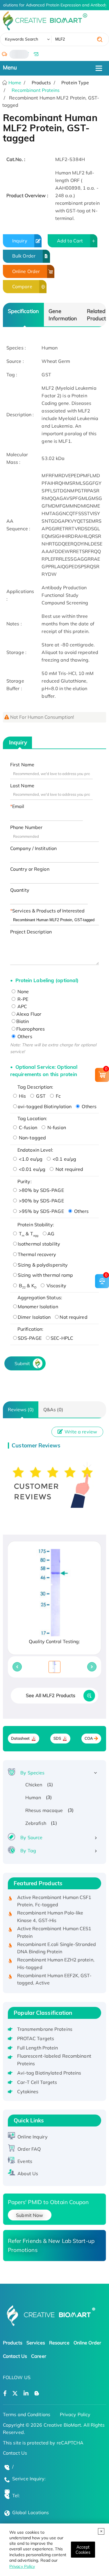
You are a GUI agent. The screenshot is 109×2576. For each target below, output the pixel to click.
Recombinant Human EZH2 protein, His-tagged (56, 1958)
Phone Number (26, 827)
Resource (59, 2343)
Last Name (22, 786)
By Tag (28, 1851)
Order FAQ (29, 2149)
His (22, 1096)
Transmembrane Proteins (45, 2029)
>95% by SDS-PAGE (41, 1211)
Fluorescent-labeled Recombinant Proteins (54, 2060)
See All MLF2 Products (51, 1695)
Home (14, 83)
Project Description (31, 932)
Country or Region (30, 869)
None (23, 991)
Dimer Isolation (34, 1317)
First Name (22, 765)
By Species (32, 1773)
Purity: (25, 1181)
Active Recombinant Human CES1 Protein (54, 1927)
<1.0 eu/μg (30, 1159)
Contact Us (15, 2356)
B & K (27, 1286)
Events (25, 2161)
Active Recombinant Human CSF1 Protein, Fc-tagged (54, 1895)
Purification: (30, 1329)
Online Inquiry (32, 2137)
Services (36, 2343)
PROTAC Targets (36, 2038)
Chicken (34, 1785)
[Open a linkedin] (26, 2394)
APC (22, 1006)
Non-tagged (32, 1138)
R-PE (22, 999)
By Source (31, 1837)
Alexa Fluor (29, 1014)
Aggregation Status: (40, 1297)
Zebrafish (36, 1823)
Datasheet (20, 1738)
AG (51, 1234)
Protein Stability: (36, 1225)
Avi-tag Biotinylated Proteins (49, 2073)
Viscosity (56, 1286)
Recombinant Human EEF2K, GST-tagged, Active (54, 1973)
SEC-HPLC (62, 1338)
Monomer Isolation (38, 1307)
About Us (28, 2173)
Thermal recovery (37, 1254)
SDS (57, 1738)
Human (33, 1797)
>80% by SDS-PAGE (41, 1190)
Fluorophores (31, 1029)
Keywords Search (22, 39)
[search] (100, 39)
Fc (58, 1096)
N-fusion (56, 1127)
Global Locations (31, 2512)
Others (24, 1036)
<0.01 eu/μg (32, 1169)
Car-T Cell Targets (37, 2082)
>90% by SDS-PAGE (41, 1201)
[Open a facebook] (5, 2394)
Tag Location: (32, 1118)
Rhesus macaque (44, 1810)
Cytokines (28, 2091)
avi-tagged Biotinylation (45, 1106)
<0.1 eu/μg (64, 1159)
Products (13, 2343)
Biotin (23, 1021)
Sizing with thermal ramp (45, 1275)
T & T (28, 1234)
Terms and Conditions (27, 2414)
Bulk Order (24, 256)
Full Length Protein (38, 2048)
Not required (69, 1169)
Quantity (20, 890)
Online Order (26, 271)
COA (89, 1738)
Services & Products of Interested (48, 911)
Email (18, 806)
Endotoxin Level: (35, 1150)
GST (40, 1096)
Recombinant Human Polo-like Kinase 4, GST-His (50, 1911)
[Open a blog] (37, 2394)
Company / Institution (33, 848)
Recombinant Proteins (36, 90)
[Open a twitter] (15, 2394)
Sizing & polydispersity (43, 1265)
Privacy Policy (22, 2566)
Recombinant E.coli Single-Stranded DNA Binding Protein (57, 1942)
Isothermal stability (39, 1244)
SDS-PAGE (30, 1338)
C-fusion (27, 1127)
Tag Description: (35, 1087)
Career (39, 2356)
